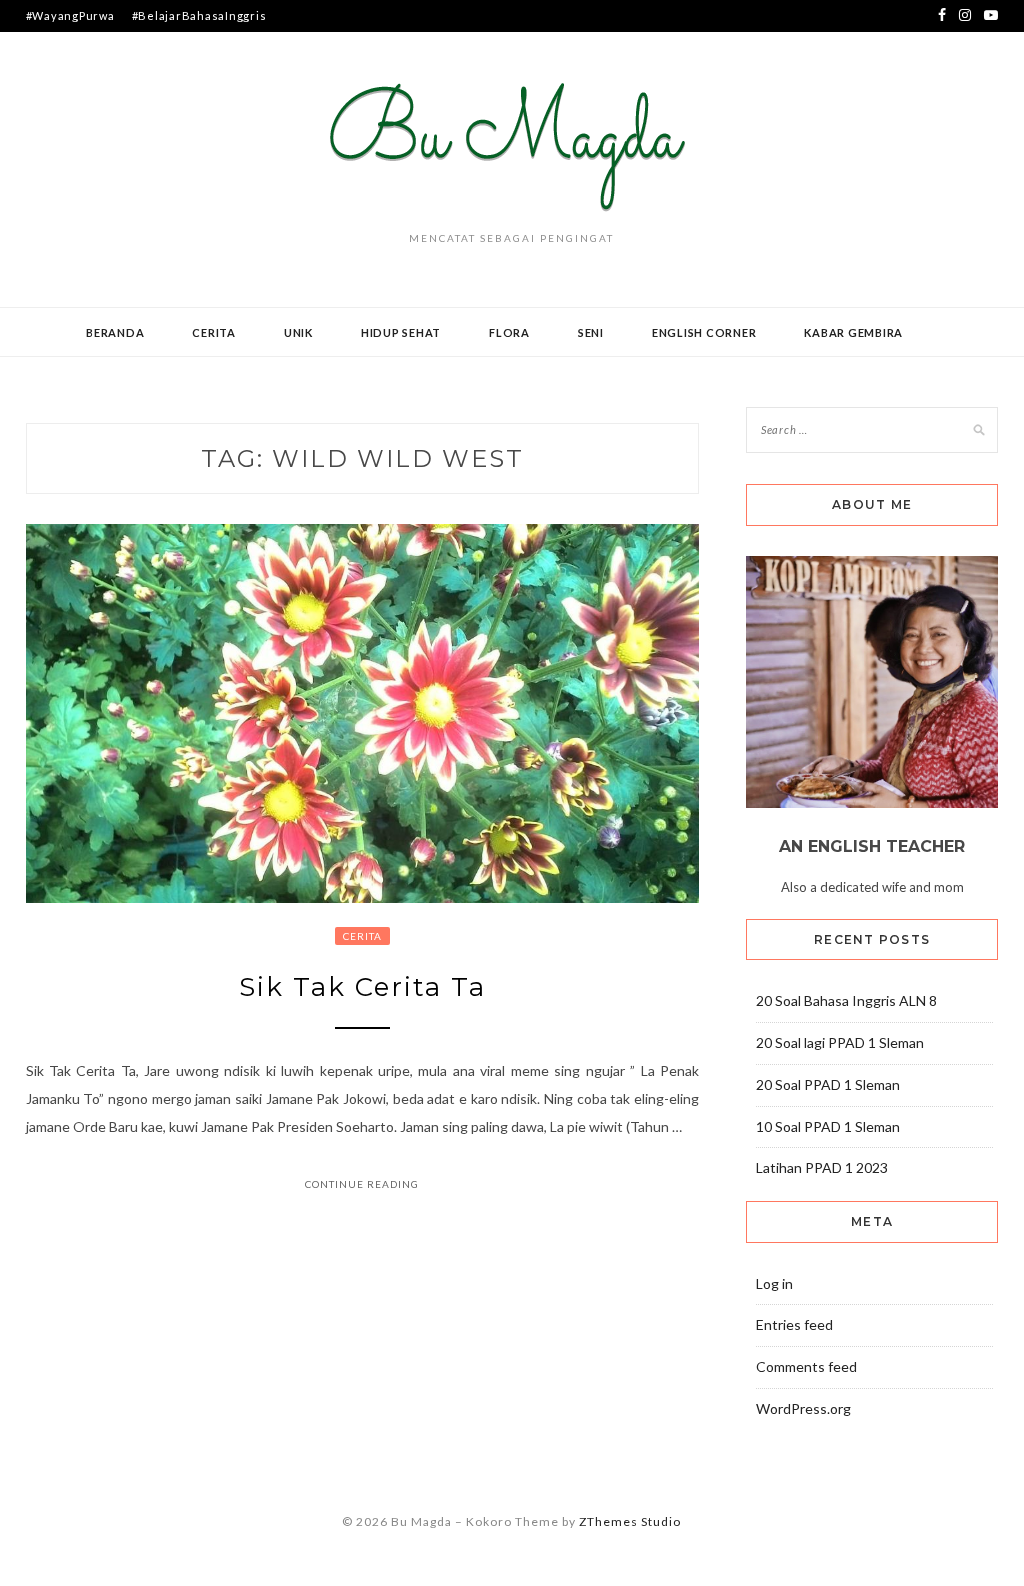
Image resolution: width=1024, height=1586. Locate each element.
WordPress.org (803, 1408)
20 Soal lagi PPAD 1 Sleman (840, 1042)
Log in (774, 1283)
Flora (509, 332)
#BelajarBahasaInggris (199, 15)
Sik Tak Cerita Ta (362, 987)
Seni (591, 332)
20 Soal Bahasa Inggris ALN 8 (846, 1000)
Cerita (214, 332)
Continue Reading (362, 1184)
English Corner (704, 332)
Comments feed (806, 1366)
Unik (298, 332)
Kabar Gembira (853, 332)
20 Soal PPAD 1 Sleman (828, 1084)
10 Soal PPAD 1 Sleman (828, 1126)
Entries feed (794, 1324)
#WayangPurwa (70, 15)
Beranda (115, 332)
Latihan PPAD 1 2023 (822, 1167)
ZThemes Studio (630, 1521)
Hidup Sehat (401, 332)
